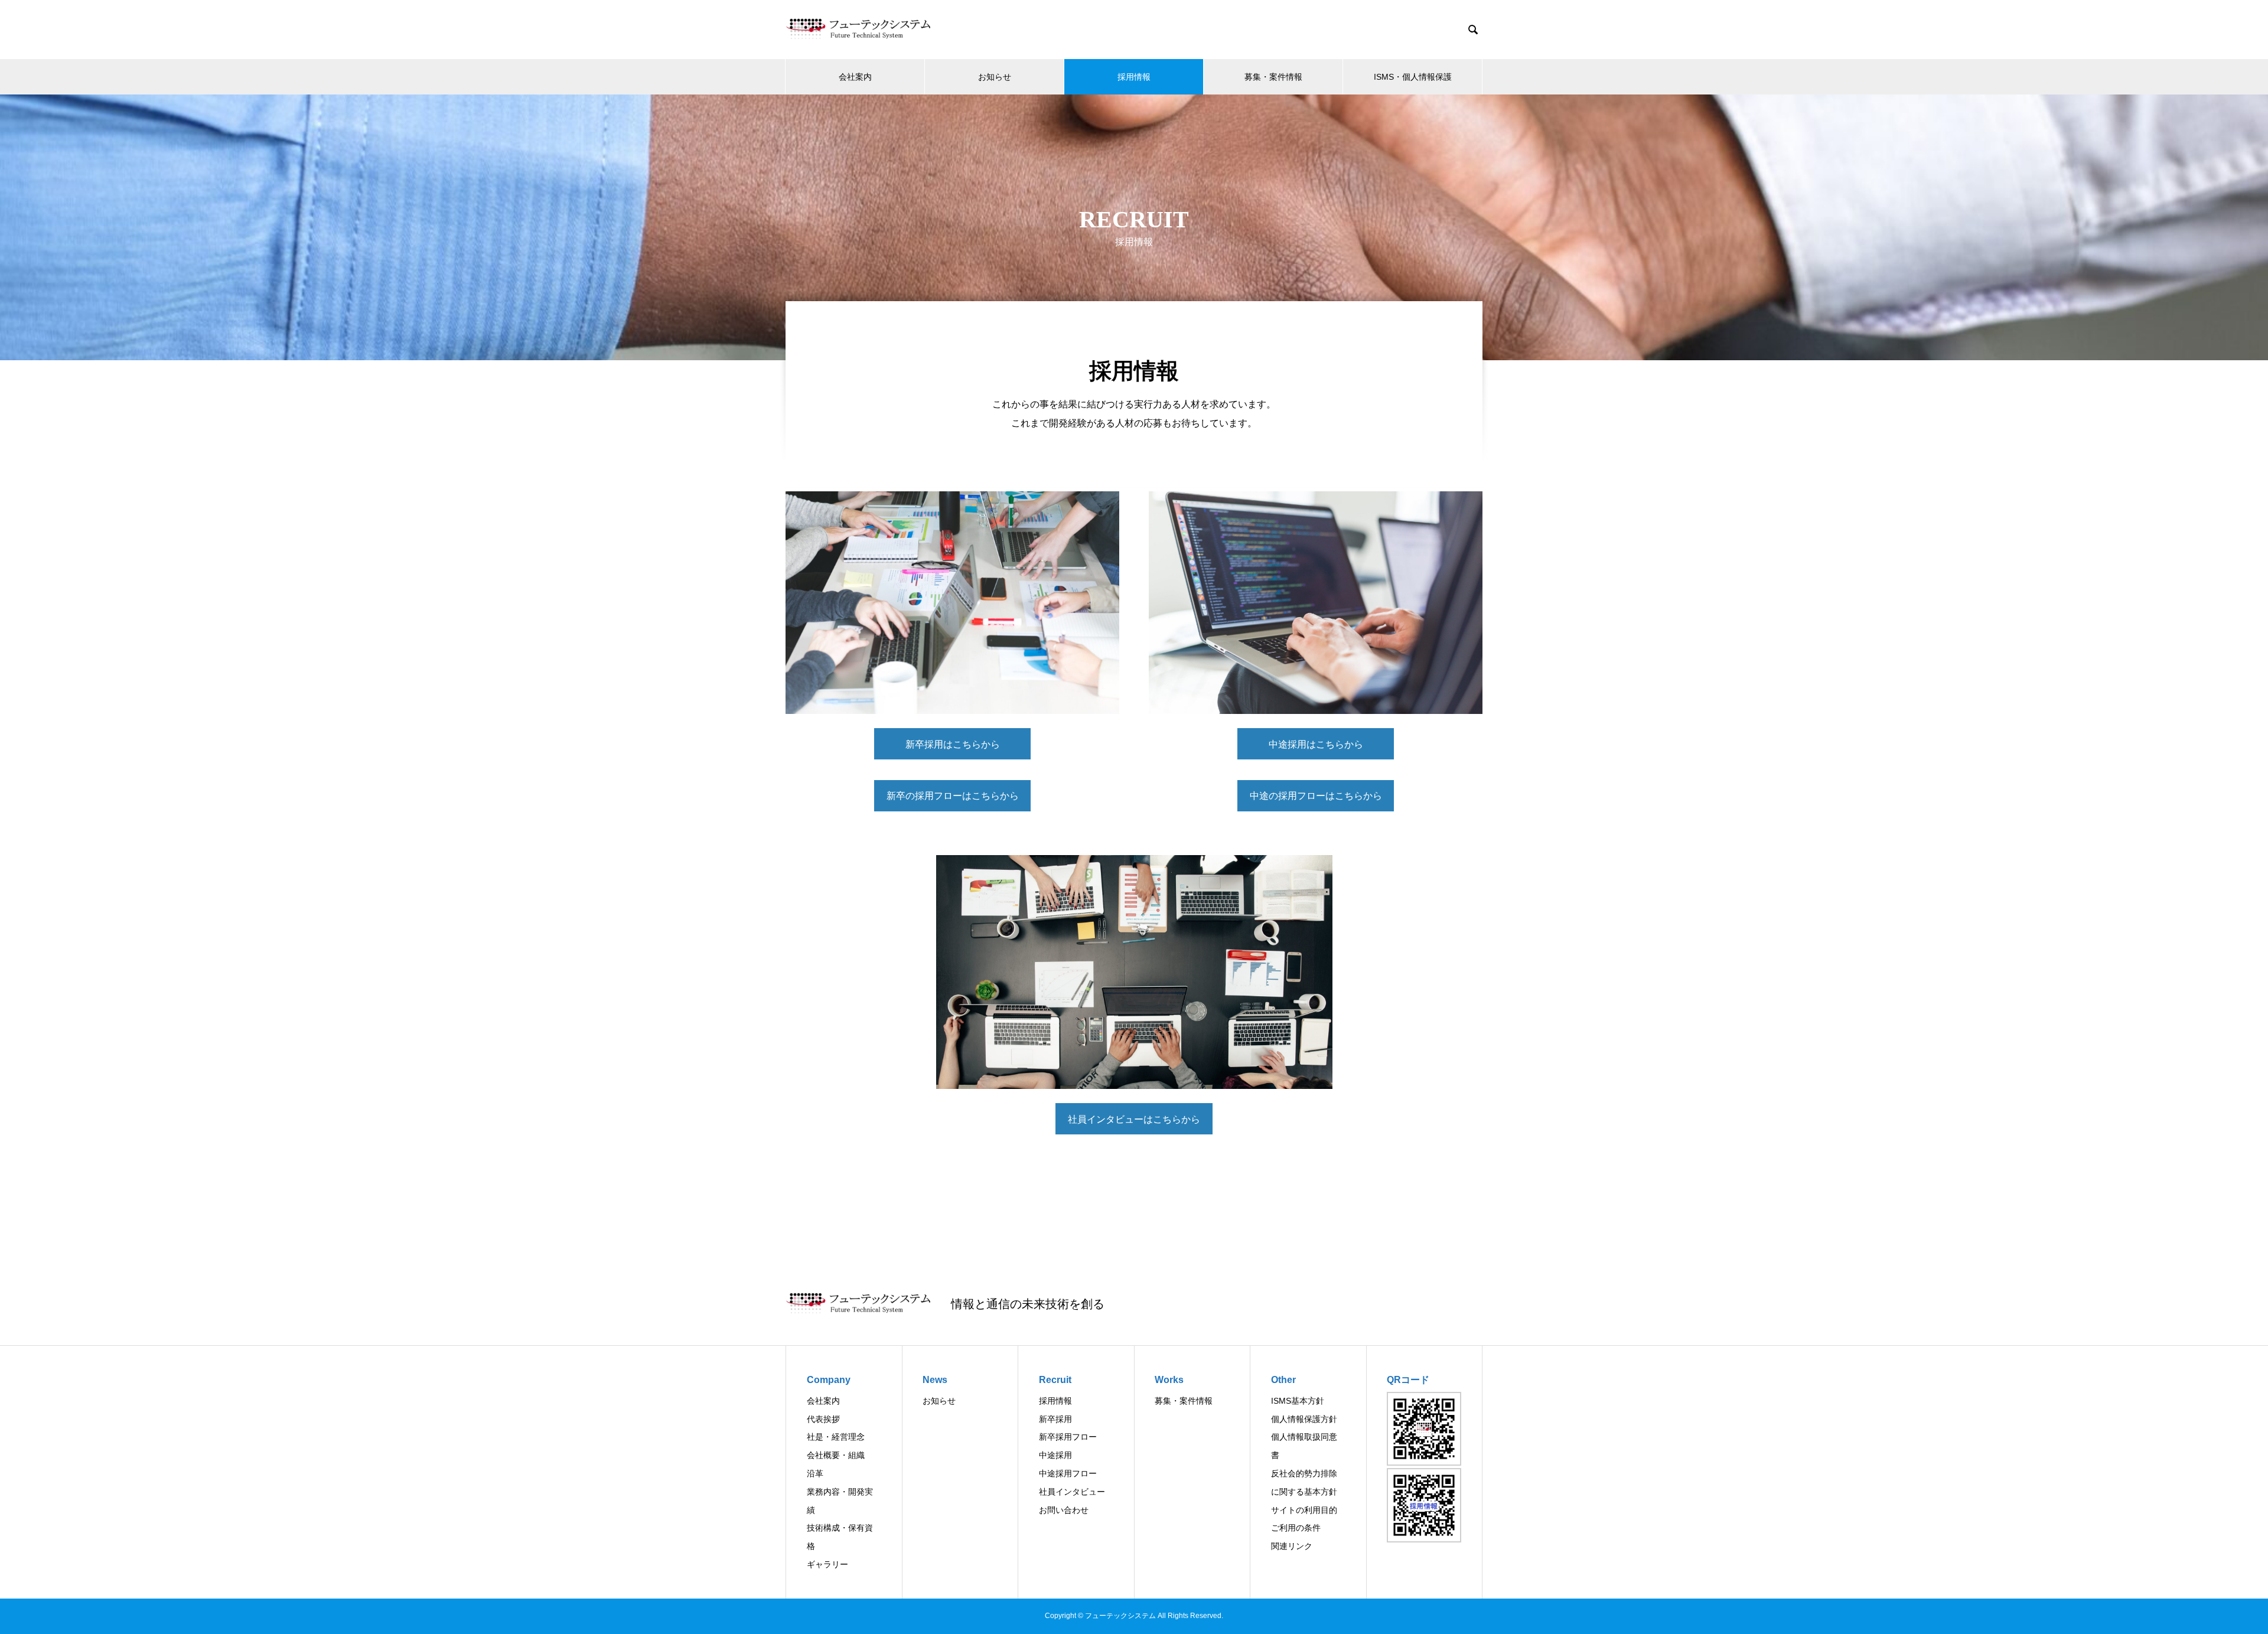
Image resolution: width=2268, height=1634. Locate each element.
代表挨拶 (823, 1419)
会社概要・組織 (836, 1455)
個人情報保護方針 (1304, 1419)
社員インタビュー (1072, 1492)
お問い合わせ (1064, 1510)
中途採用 (1055, 1455)
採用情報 (1134, 77)
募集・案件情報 (1273, 77)
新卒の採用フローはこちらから (953, 796)
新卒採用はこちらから (968, 744)
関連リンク (1292, 1546)
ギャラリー (827, 1564)
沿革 (815, 1473)
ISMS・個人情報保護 (1413, 77)
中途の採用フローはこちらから (1316, 796)
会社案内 (855, 77)
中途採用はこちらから (1332, 744)
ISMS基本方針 (1298, 1401)
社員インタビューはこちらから (1134, 1119)
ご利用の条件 (1296, 1528)
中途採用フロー (1068, 1473)
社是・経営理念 (836, 1437)
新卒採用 (1055, 1419)
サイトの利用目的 (1304, 1510)
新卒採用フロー (1068, 1437)
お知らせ (995, 77)
